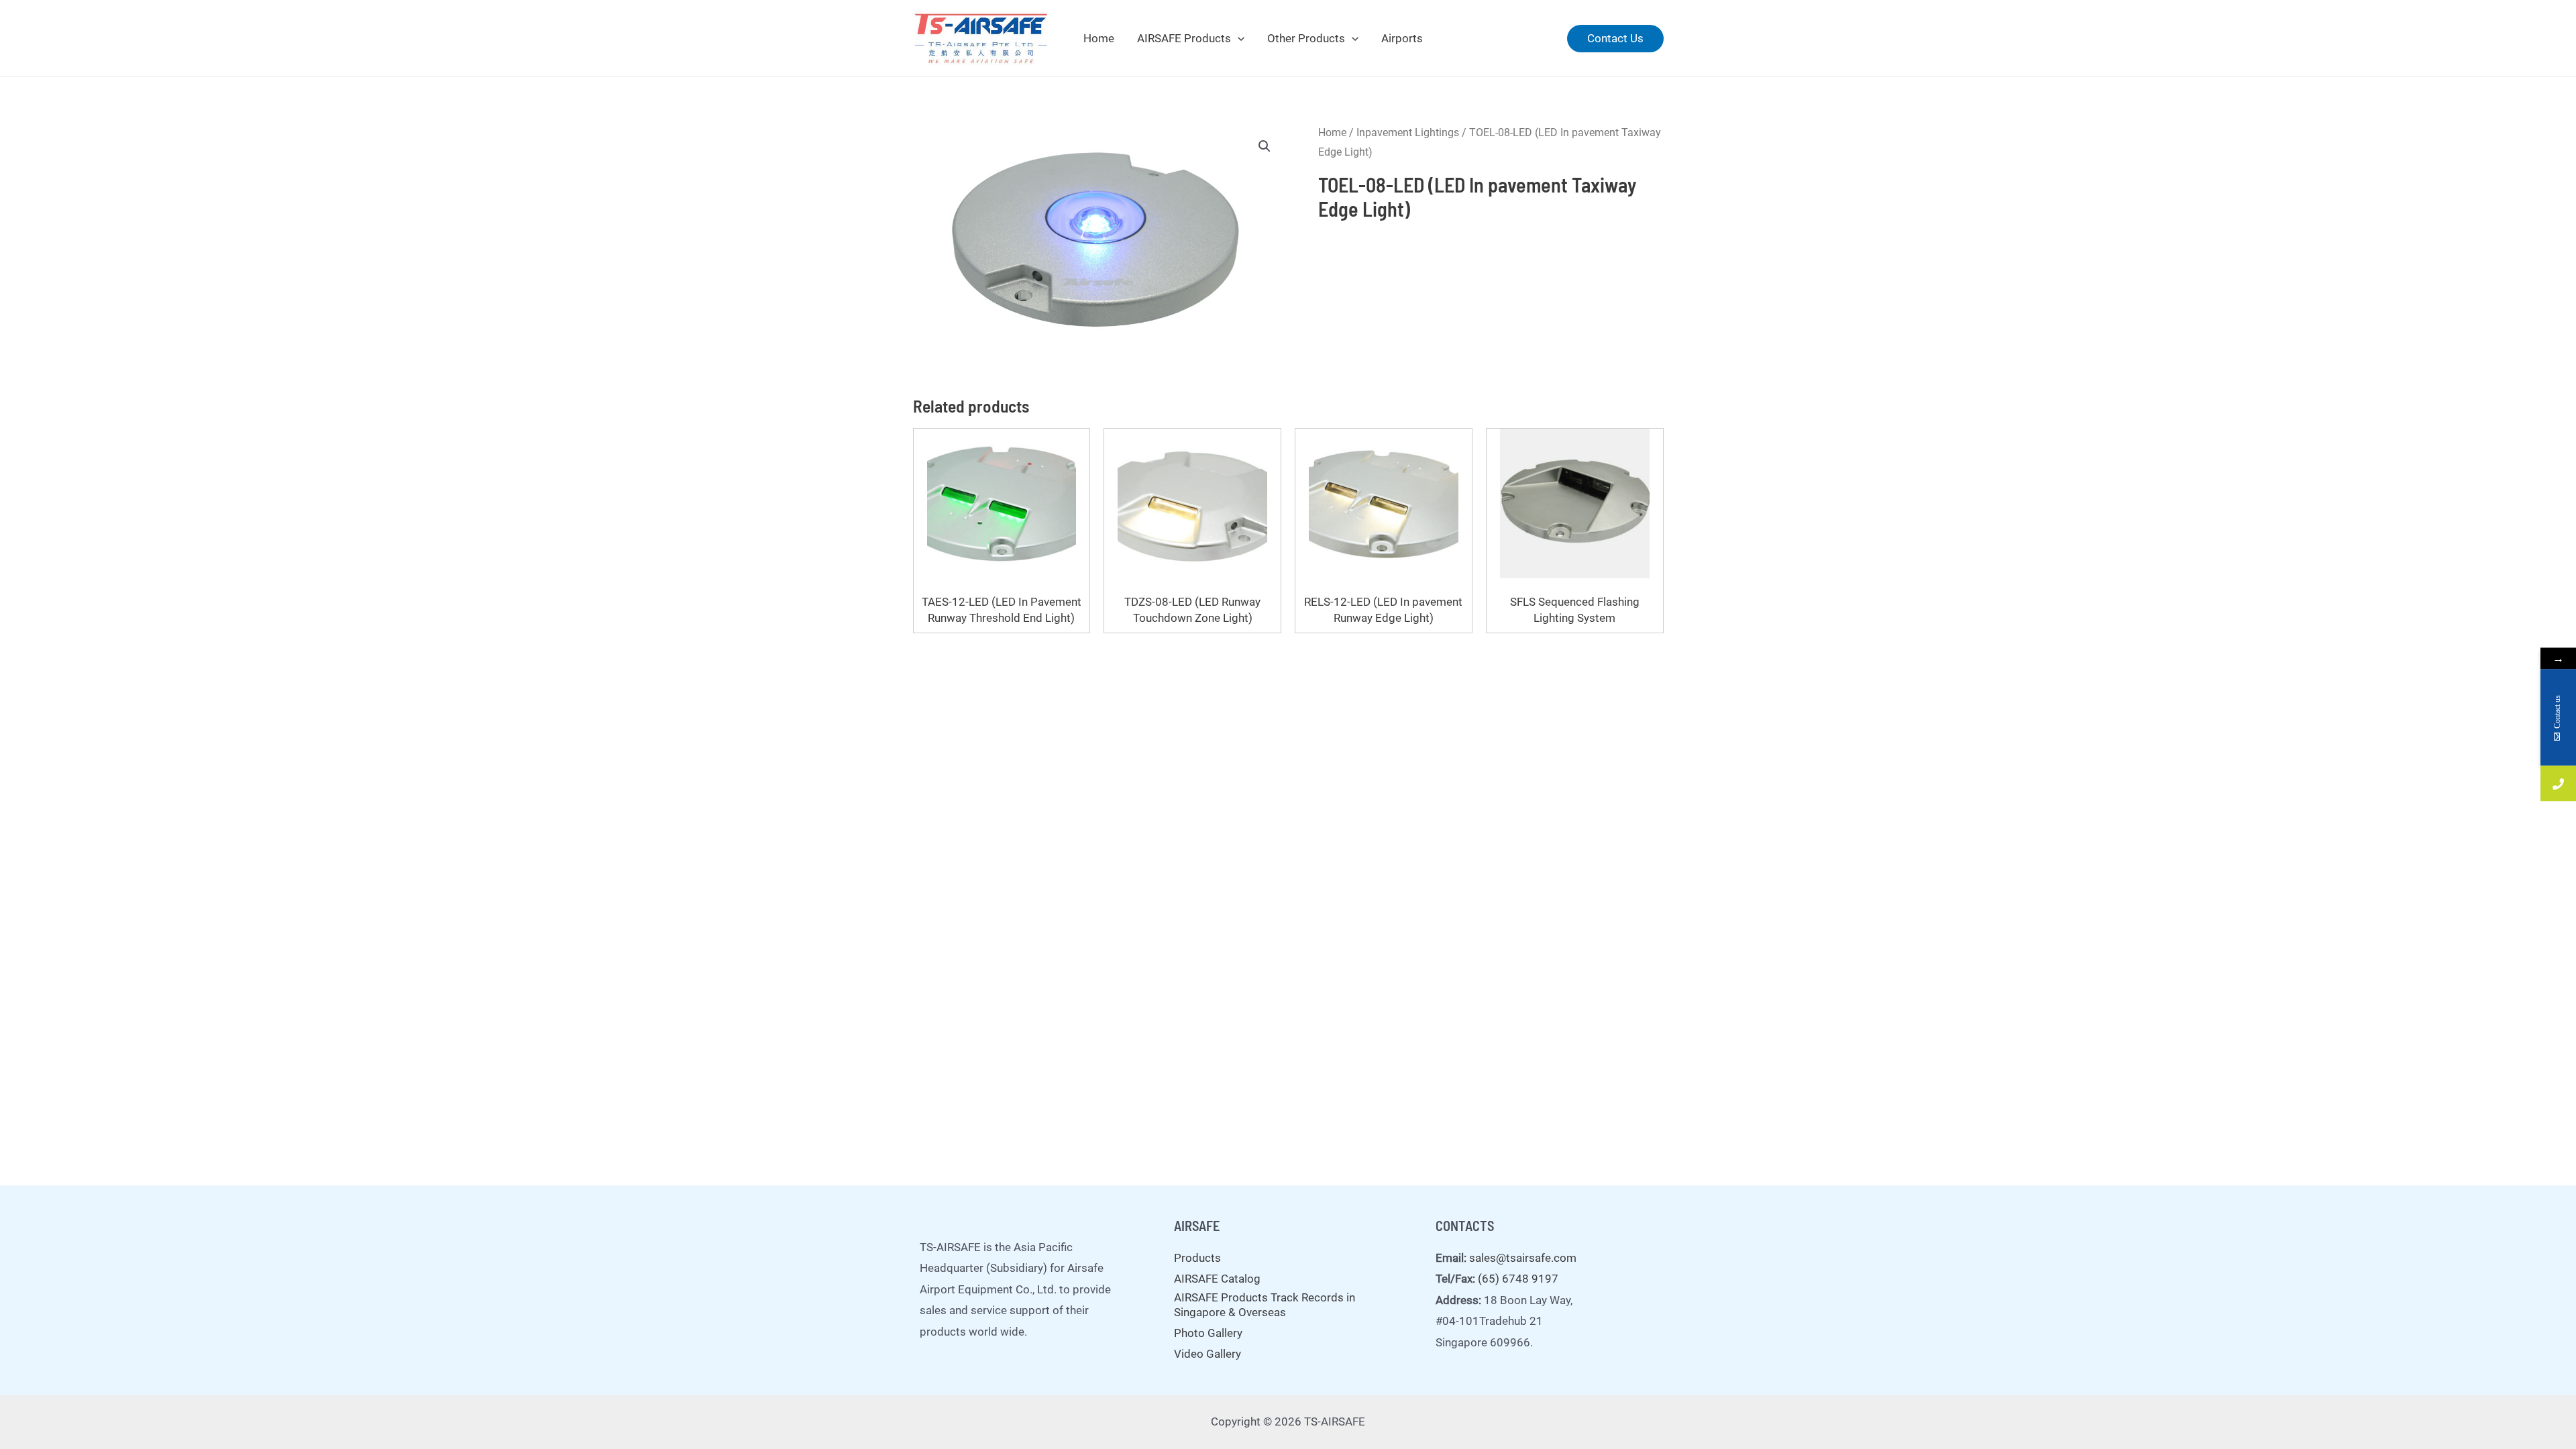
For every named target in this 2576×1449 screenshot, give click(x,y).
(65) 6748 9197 (1518, 1279)
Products (1197, 1258)
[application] (1238, 38)
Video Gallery (1207, 1354)
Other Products (1306, 38)
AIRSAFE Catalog (1217, 1279)
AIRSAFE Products (1184, 38)
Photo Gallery (1208, 1333)
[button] (1265, 146)
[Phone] (2558, 784)
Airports (1402, 38)
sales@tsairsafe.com (1523, 1258)
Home (1099, 38)
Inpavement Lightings (1408, 132)
